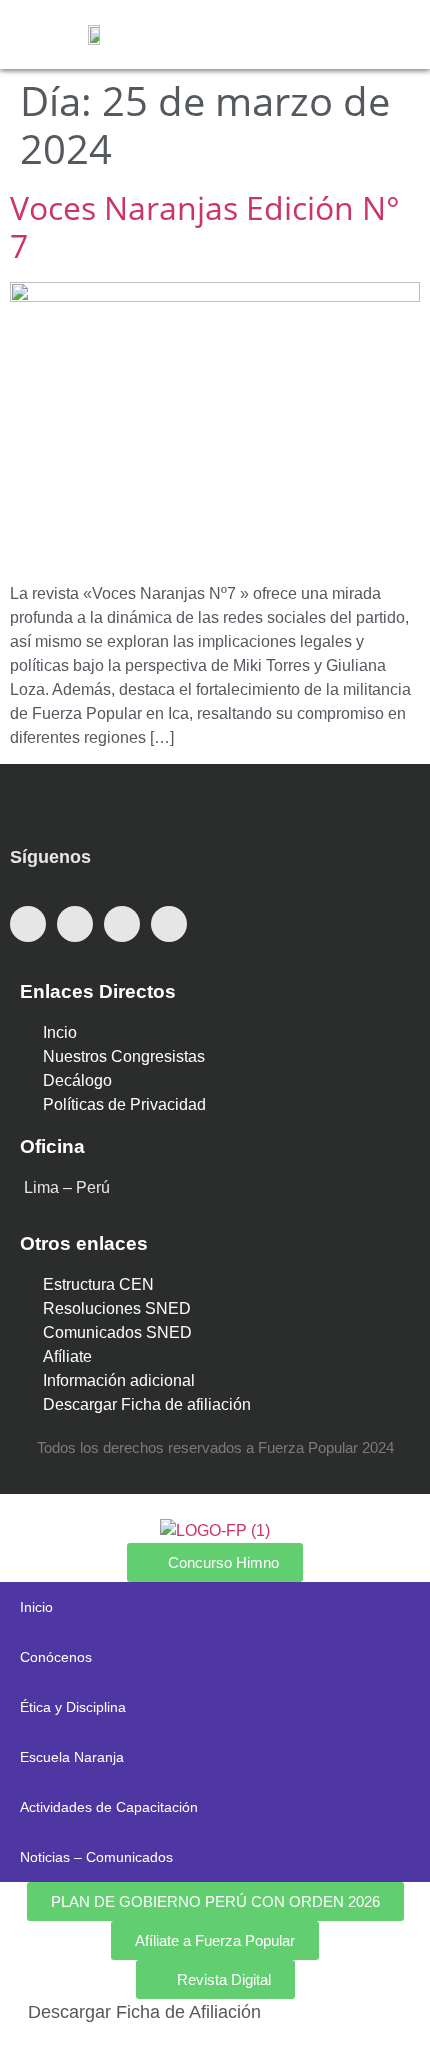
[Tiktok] (169, 924)
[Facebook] (28, 924)
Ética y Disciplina (73, 1707)
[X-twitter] (75, 924)
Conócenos (56, 1657)
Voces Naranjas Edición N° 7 (205, 226)
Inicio (36, 1607)
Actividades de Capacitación (109, 1807)
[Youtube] (122, 924)
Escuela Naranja (72, 1757)
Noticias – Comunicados (96, 1857)
